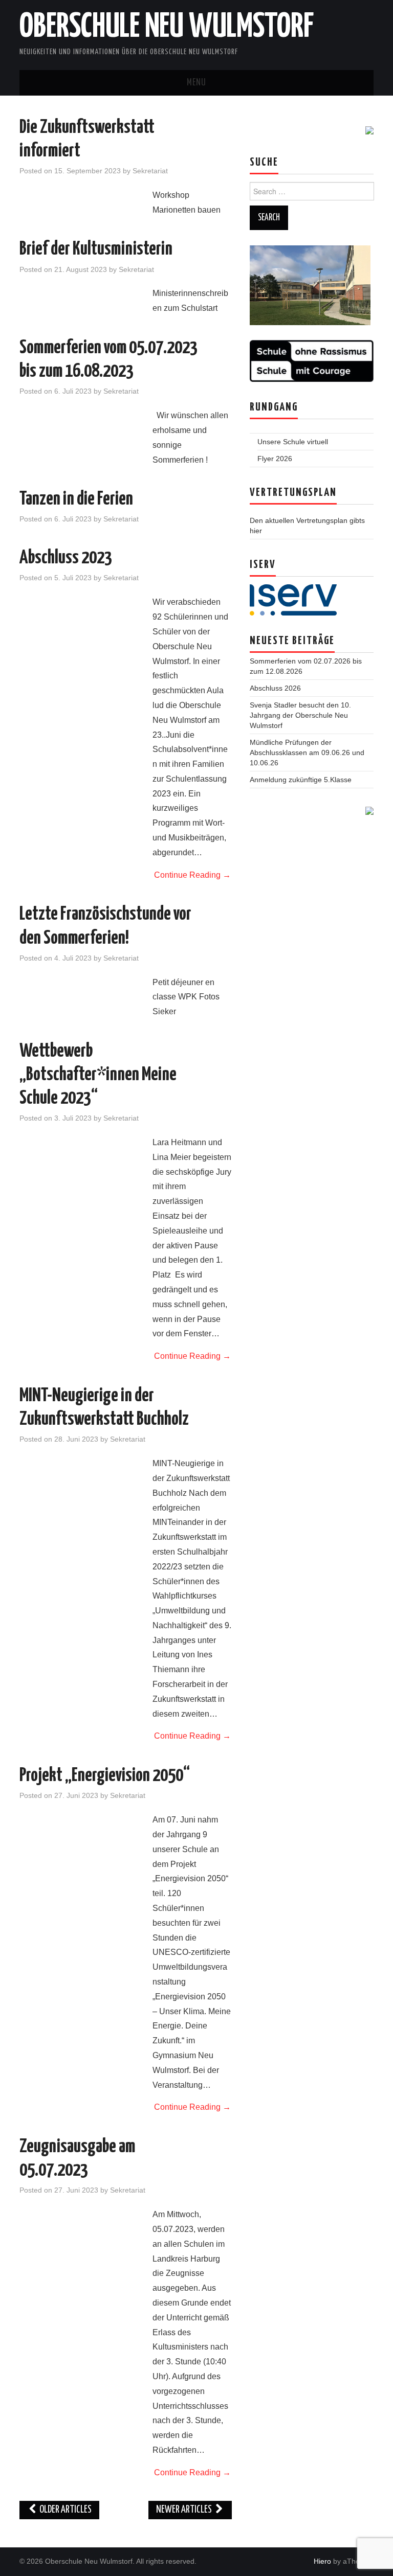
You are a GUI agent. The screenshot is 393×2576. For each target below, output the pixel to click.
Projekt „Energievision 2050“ (105, 1776)
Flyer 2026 (275, 459)
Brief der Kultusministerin (96, 249)
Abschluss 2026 (275, 688)
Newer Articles (185, 2510)
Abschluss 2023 (66, 558)
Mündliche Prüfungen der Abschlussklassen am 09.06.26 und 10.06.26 (307, 753)
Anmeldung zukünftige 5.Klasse (301, 780)
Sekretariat (150, 171)
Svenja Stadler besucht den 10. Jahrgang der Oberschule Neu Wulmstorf (300, 715)
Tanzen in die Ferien (76, 499)
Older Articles (65, 2510)
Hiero (322, 2561)
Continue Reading (192, 875)
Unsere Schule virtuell (293, 442)
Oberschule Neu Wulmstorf (167, 28)
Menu (196, 83)
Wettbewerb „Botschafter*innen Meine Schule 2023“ (98, 1075)
